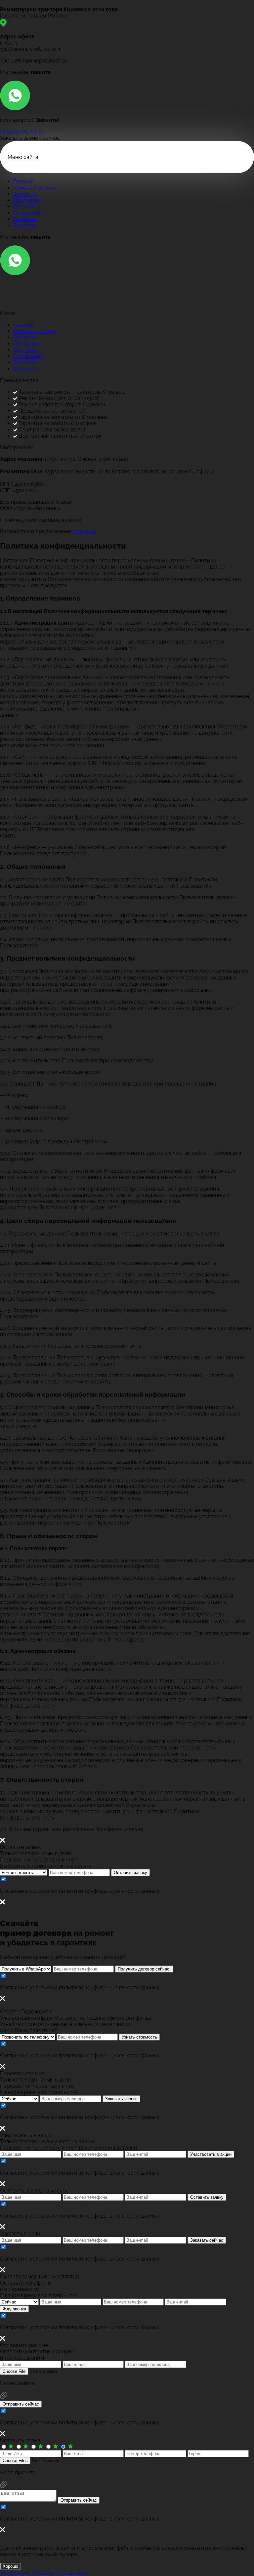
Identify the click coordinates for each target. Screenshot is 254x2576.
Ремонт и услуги (34, 188)
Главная (23, 182)
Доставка (25, 207)
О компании (28, 213)
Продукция (27, 200)
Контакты (25, 225)
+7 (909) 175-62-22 (22, 132)
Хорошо (10, 2566)
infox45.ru (84, 531)
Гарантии (25, 219)
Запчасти (25, 194)
